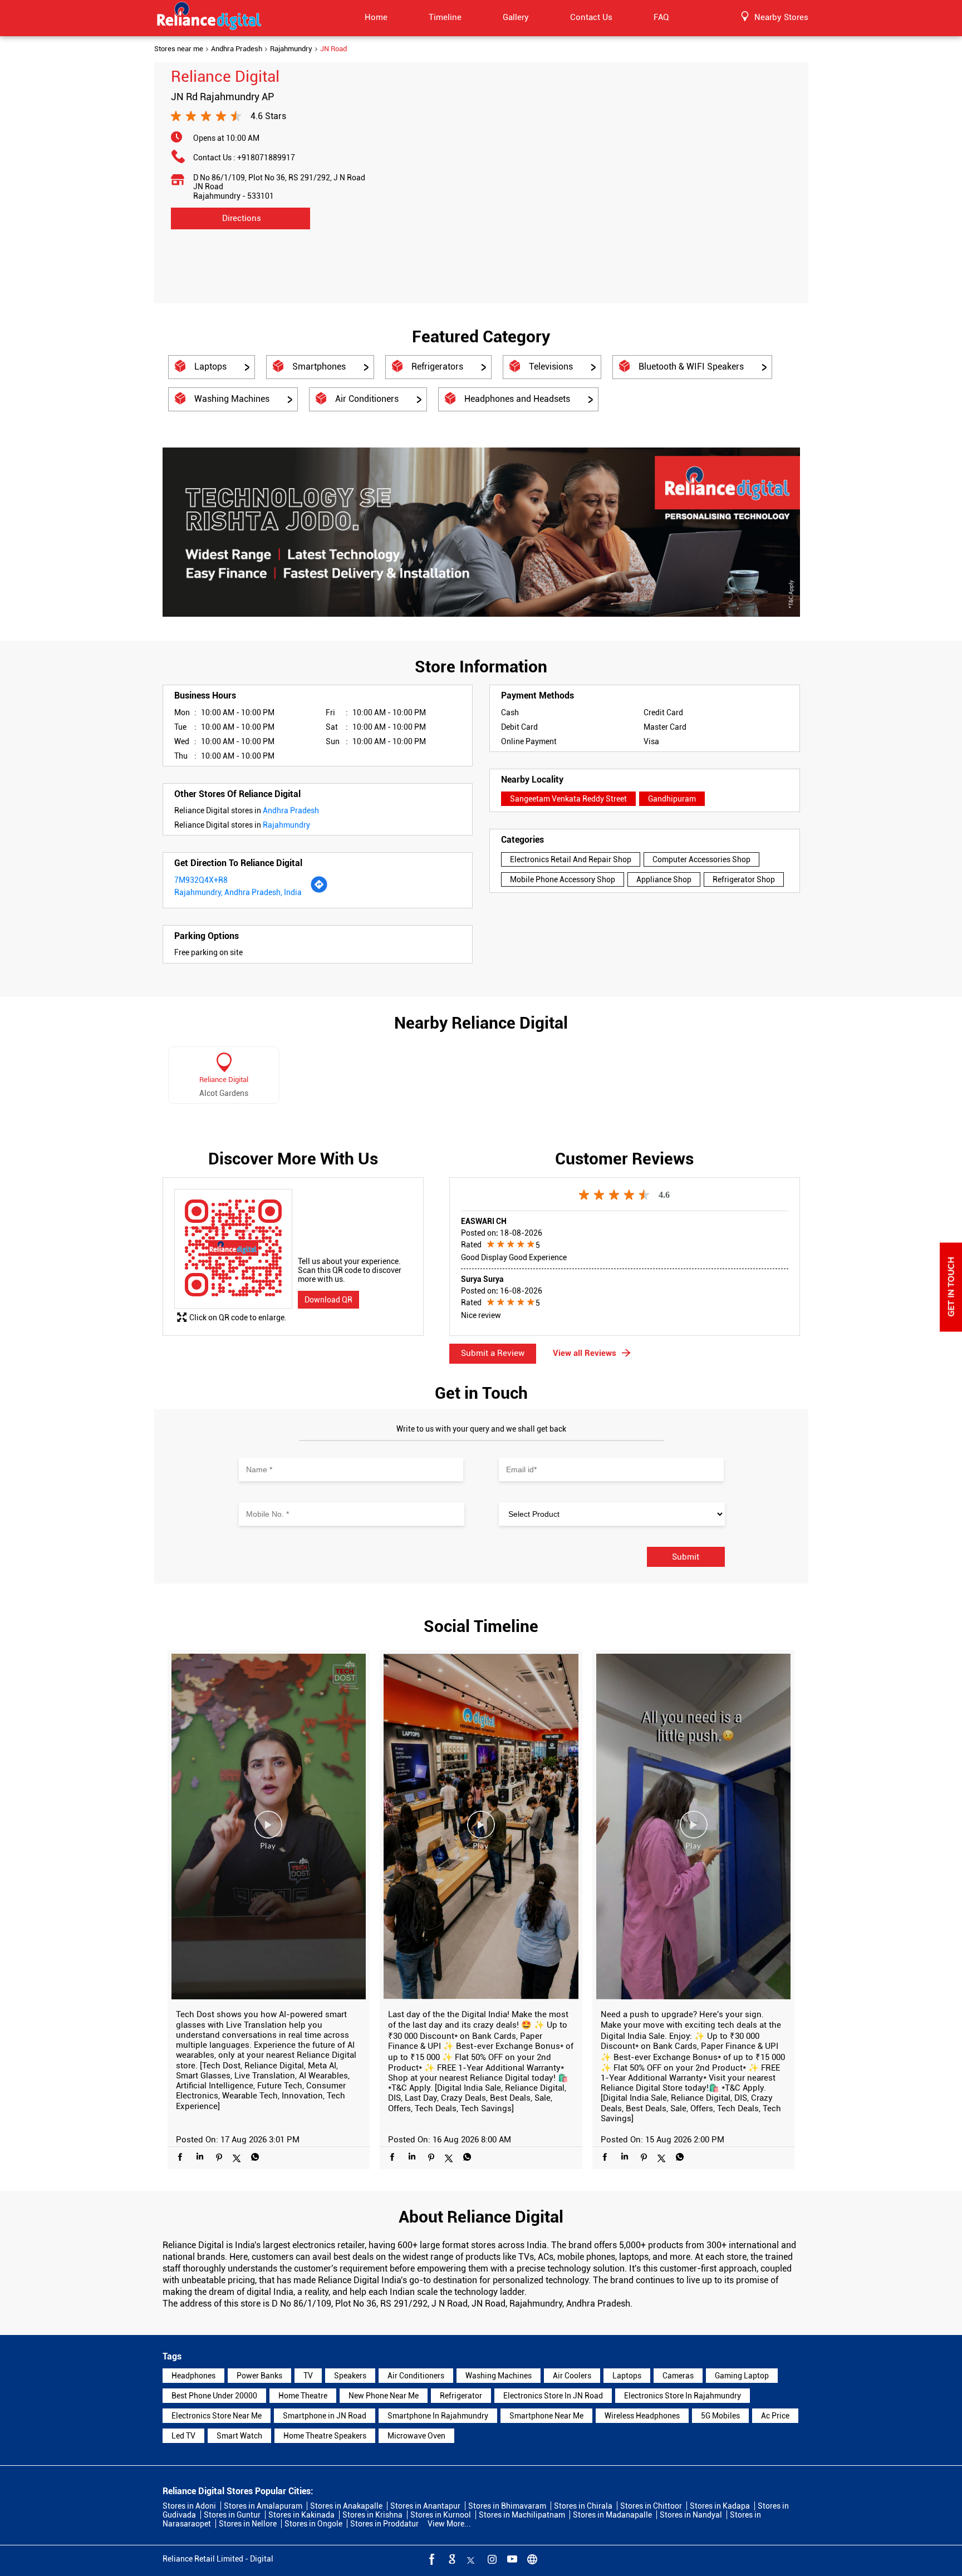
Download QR (328, 1300)
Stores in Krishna (372, 2515)
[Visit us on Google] (451, 2559)
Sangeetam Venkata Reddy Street (568, 799)
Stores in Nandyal (691, 2515)
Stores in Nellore (248, 2524)
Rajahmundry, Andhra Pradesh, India (238, 892)
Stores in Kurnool (441, 2515)
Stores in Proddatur (384, 2524)
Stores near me (179, 49)
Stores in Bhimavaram (507, 2506)
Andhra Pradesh (237, 49)
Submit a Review (493, 1353)
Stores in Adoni (189, 2506)
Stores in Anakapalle (346, 2506)
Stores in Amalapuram (263, 2506)
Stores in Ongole (313, 2524)
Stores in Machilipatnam (522, 2515)
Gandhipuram (672, 799)
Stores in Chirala (583, 2506)
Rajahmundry (291, 49)
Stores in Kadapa (720, 2506)
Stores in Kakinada (301, 2515)
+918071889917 (266, 158)
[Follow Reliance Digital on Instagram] (491, 2559)
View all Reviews (585, 1353)
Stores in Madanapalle (612, 2515)
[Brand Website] (531, 2559)
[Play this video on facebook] (268, 1830)
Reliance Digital (224, 1080)
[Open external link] (951, 1329)
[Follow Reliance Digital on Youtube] (511, 2559)
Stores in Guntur (232, 2515)
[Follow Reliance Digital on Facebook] (431, 2559)
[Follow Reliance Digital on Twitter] (471, 2559)
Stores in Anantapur (425, 2506)
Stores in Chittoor (651, 2506)
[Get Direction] (319, 891)
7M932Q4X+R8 (201, 880)
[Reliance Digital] (209, 18)
